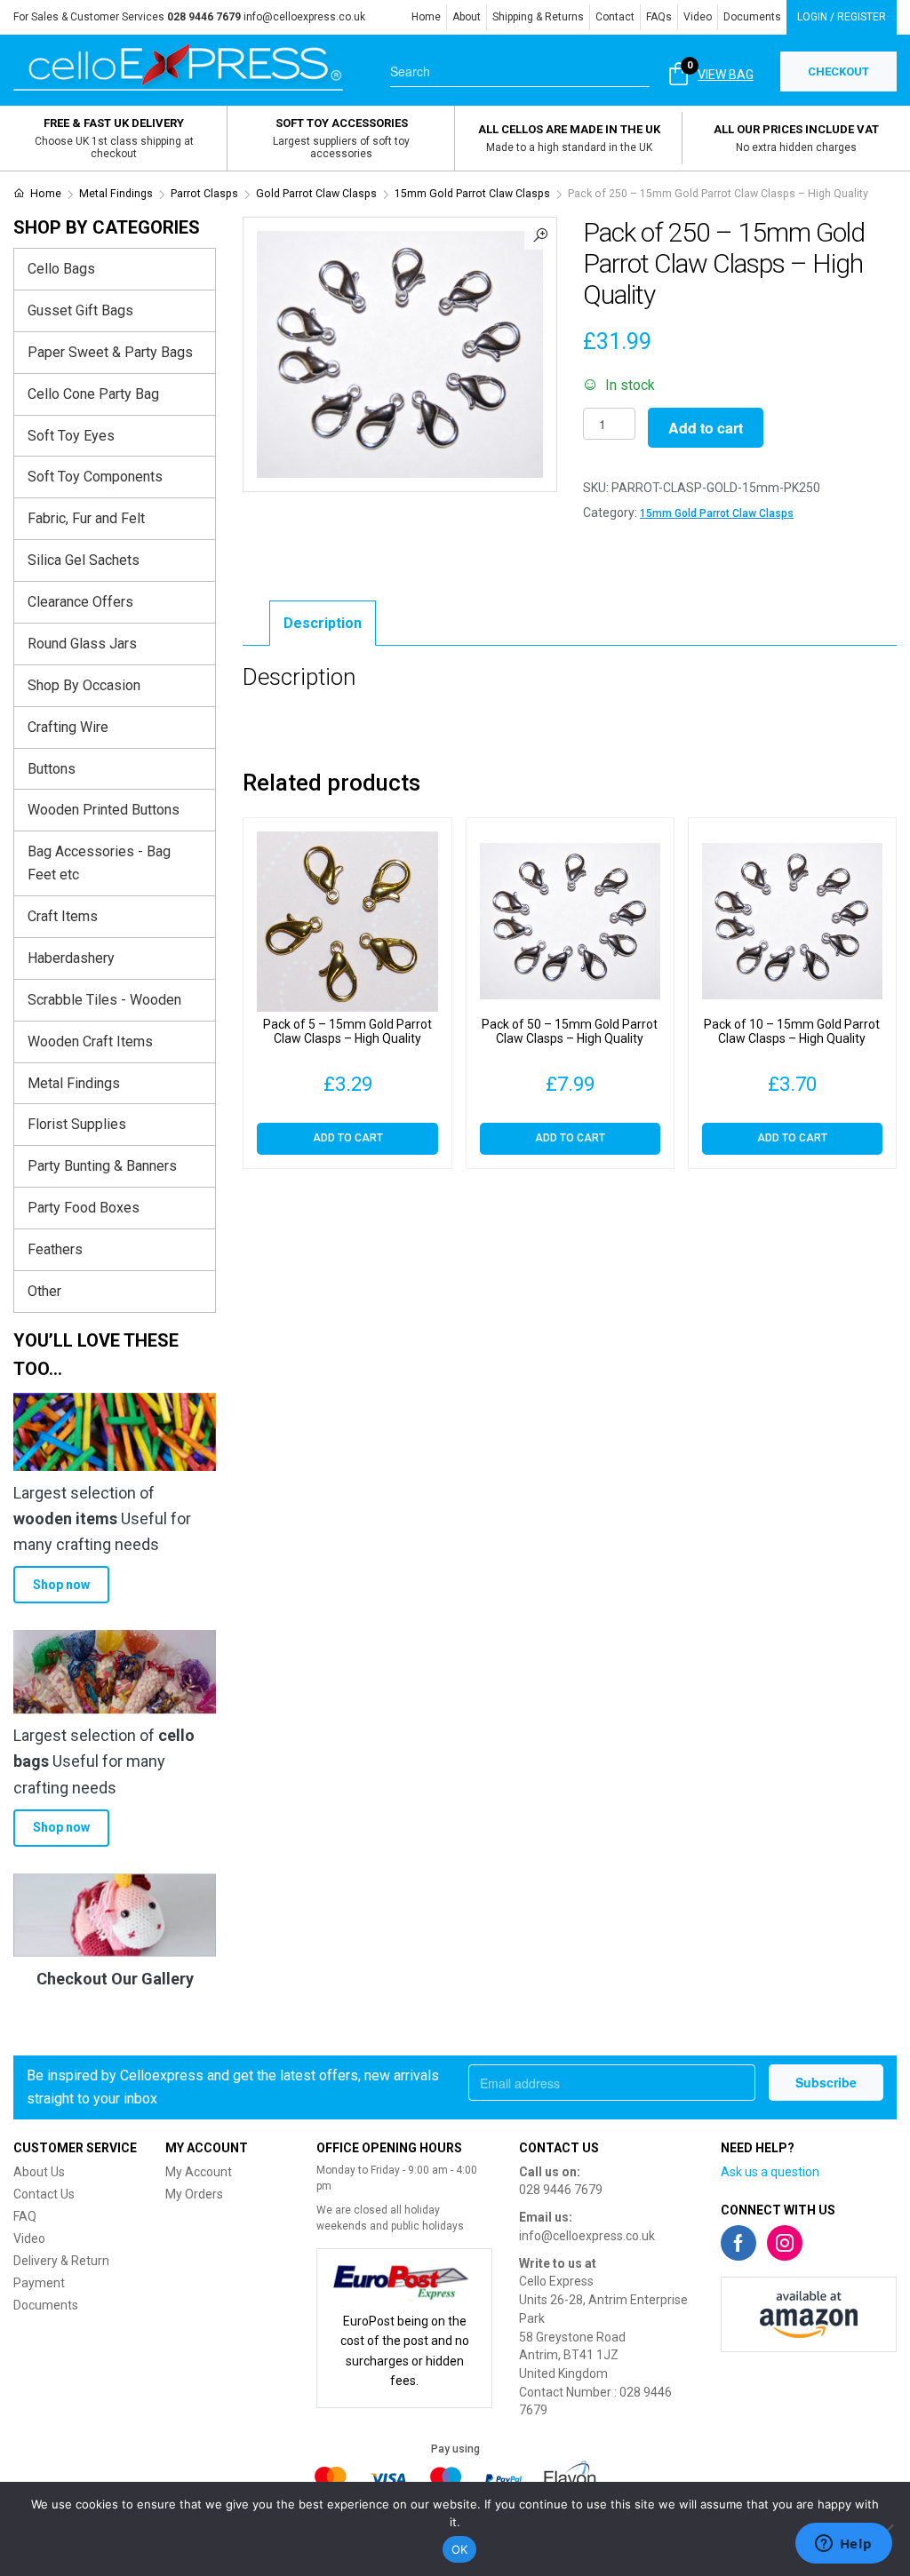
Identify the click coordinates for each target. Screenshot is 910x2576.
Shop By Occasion (84, 685)
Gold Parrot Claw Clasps (316, 194)
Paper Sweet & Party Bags (110, 352)
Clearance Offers (80, 602)
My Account (199, 2172)
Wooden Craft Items (90, 1042)
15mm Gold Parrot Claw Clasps (472, 194)
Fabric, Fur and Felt (86, 518)
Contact (615, 17)
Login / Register (842, 17)
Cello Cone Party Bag (93, 394)
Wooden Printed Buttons (104, 810)
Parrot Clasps (204, 194)
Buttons (52, 769)
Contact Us (44, 2194)
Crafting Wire (68, 727)
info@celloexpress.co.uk (304, 17)
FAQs (659, 17)
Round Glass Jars (82, 644)
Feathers (55, 1249)
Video (698, 17)
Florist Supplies (77, 1124)
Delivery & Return (61, 2261)
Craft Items (63, 916)
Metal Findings (116, 194)
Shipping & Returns (538, 17)
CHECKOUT (838, 72)
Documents (752, 17)
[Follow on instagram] (785, 2243)
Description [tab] (323, 623)
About (467, 17)
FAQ (25, 2216)
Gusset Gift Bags (80, 310)
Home (426, 17)
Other (44, 1291)
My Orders (194, 2194)
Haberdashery (71, 958)
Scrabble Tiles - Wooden (104, 1000)
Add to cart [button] (348, 1138)
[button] (540, 234)
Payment (39, 2283)
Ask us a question (770, 2172)
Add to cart (706, 428)
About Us (39, 2172)
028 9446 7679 (561, 2190)
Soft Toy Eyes (71, 436)
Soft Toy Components (95, 477)
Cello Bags (61, 269)
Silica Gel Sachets (84, 560)
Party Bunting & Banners (102, 1166)
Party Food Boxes (84, 1208)
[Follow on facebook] (738, 2243)
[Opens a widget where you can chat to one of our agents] (843, 2545)
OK (460, 2549)
